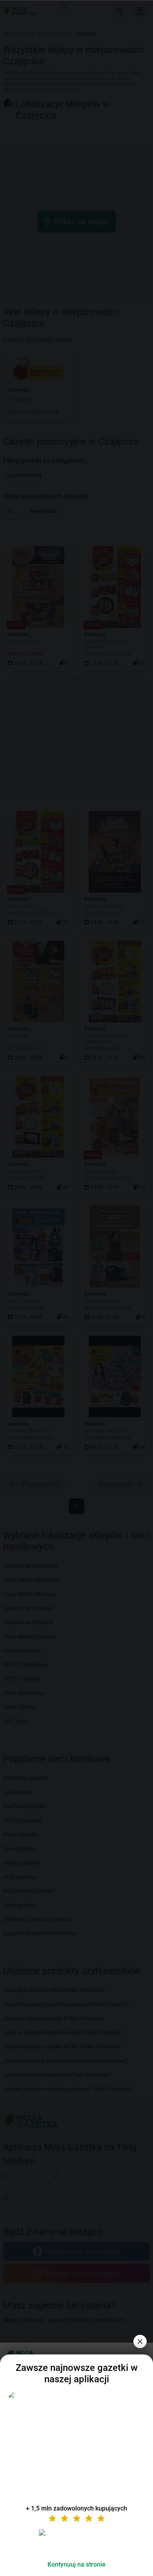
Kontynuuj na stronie (76, 2564)
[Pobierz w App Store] (76, 2542)
